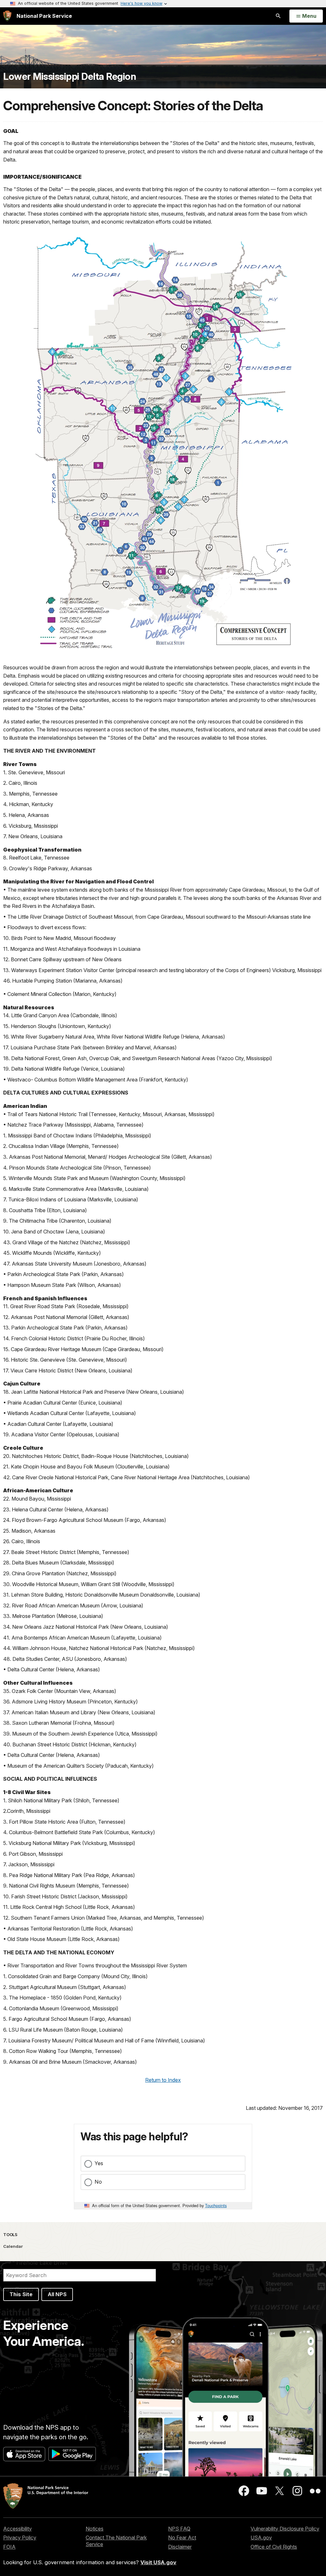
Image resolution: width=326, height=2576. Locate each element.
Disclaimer (180, 2547)
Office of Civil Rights (274, 2547)
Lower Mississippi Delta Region (70, 76)
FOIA (9, 2547)
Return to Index (163, 2080)
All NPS (57, 2294)
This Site (21, 2294)
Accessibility (18, 2529)
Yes (99, 2163)
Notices (95, 2529)
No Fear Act (182, 2538)
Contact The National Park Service (116, 2541)
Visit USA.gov (158, 2562)
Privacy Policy (20, 2538)
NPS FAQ (179, 2529)
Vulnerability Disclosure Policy (285, 2529)
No (98, 2182)
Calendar (13, 2246)
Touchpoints (216, 2205)
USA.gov (261, 2538)
